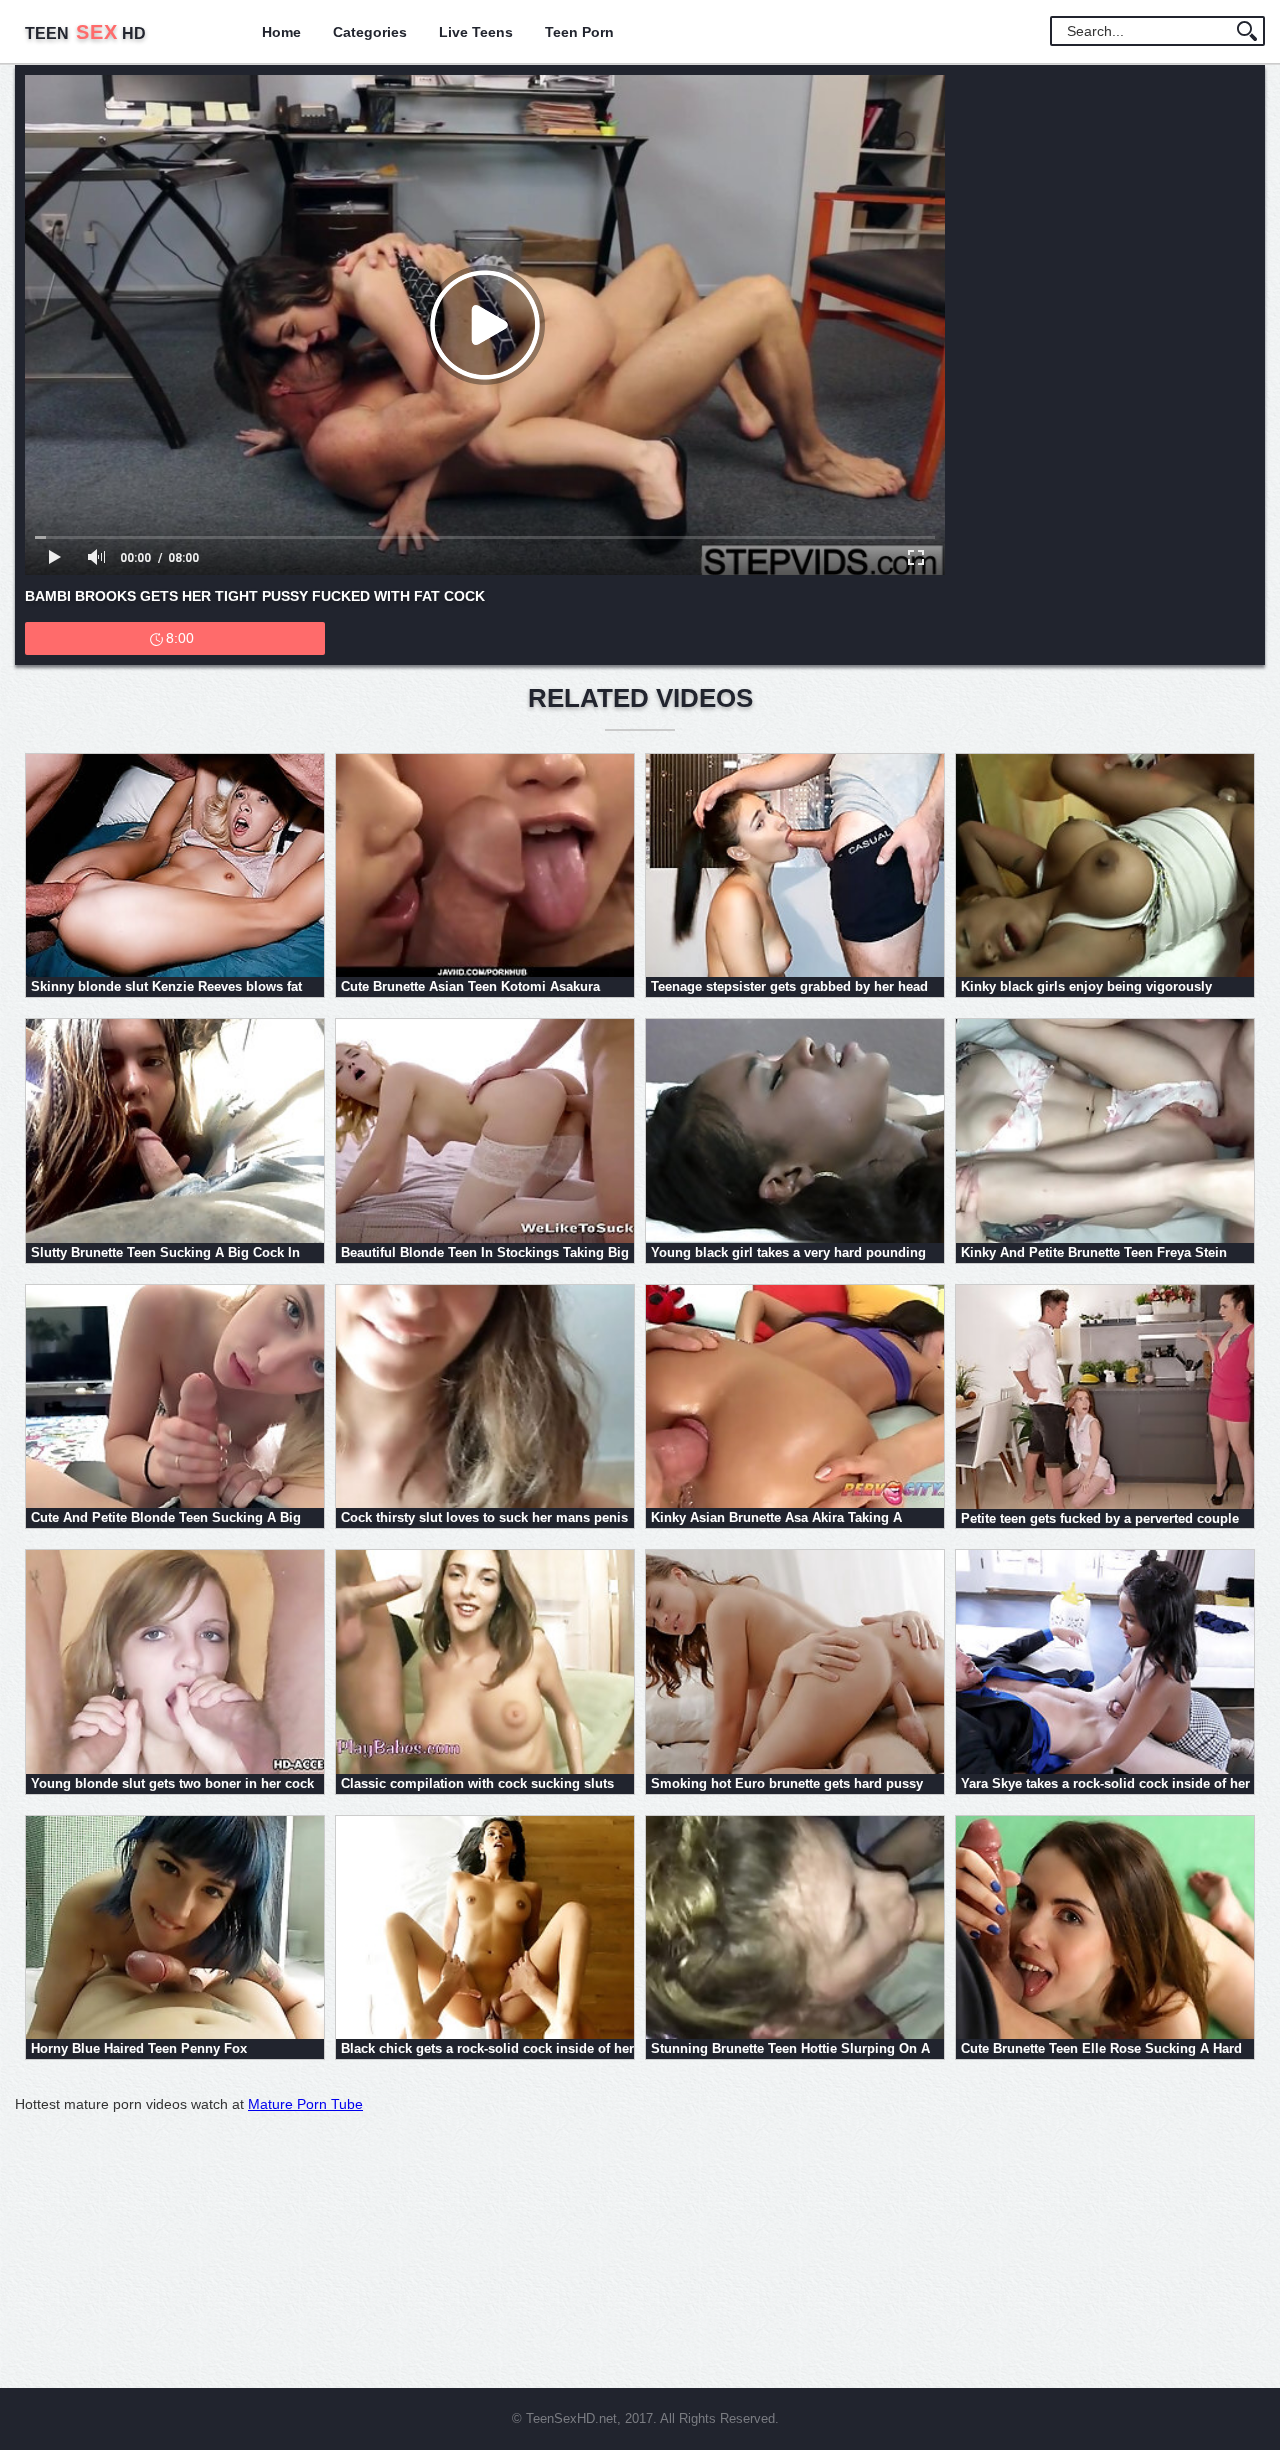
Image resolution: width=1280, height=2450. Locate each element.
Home (281, 32)
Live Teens (476, 32)
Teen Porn (579, 32)
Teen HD (85, 33)
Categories (370, 32)
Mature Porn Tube (305, 2104)
